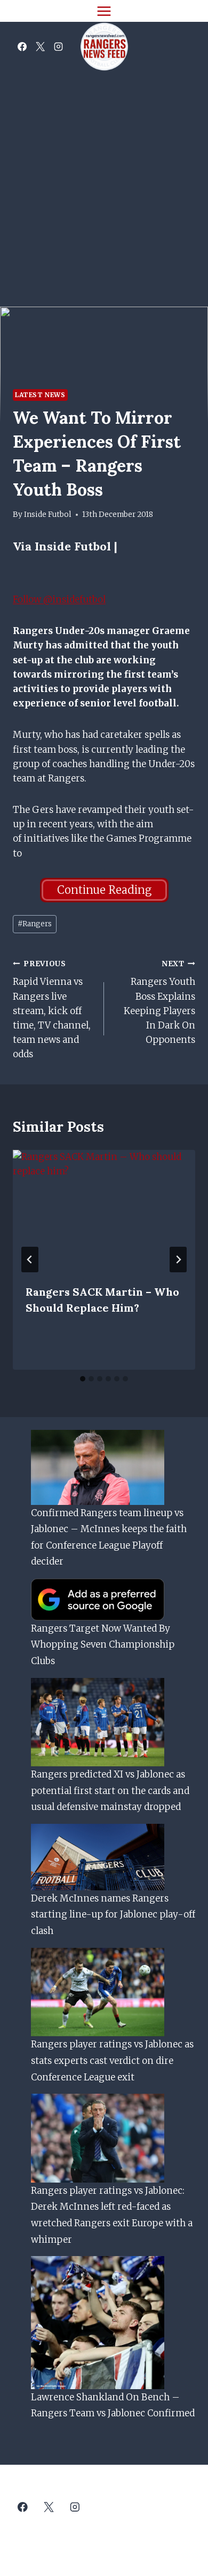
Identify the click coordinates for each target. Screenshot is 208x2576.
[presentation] (104, 1211)
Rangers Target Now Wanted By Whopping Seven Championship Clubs (103, 1645)
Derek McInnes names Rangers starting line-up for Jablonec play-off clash (113, 1915)
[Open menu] (104, 11)
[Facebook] (22, 47)
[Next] (178, 1260)
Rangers (35, 924)
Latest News (40, 395)
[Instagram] (58, 47)
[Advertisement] (104, 180)
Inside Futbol (48, 515)
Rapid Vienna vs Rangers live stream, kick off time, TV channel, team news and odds (52, 1010)
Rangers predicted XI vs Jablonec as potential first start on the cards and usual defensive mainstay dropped (110, 1791)
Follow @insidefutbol (59, 599)
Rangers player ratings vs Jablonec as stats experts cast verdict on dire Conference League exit (112, 2060)
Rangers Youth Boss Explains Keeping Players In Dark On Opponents (159, 1002)
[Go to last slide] (30, 1260)
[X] (40, 47)
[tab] (83, 1379)
